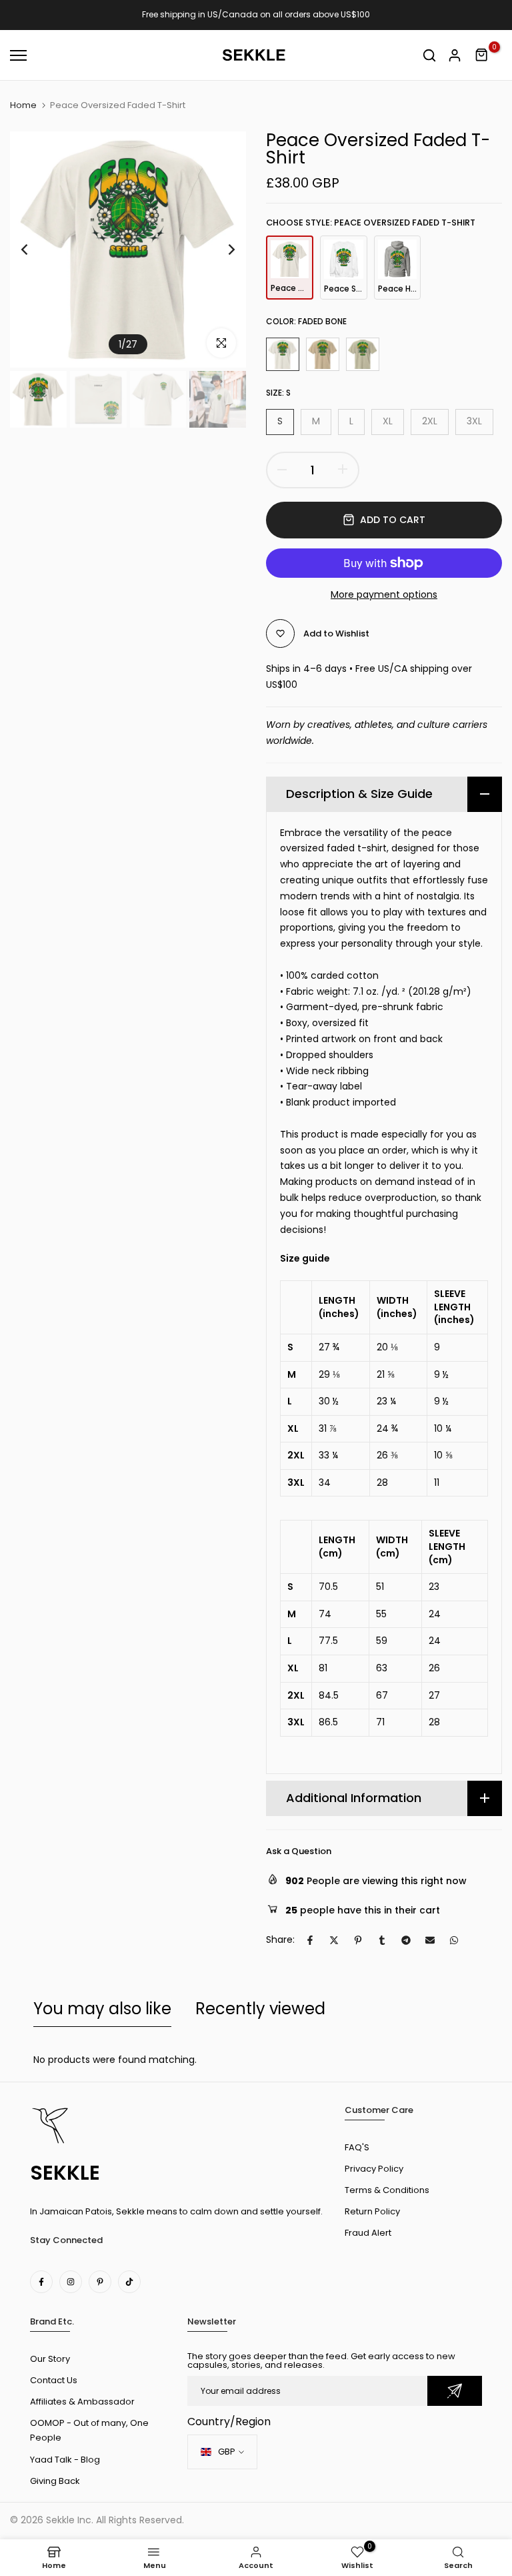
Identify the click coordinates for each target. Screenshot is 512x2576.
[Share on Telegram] (406, 1940)
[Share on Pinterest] (358, 1940)
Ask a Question (299, 1851)
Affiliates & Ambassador (82, 2402)
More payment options (384, 594)
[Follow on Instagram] (71, 2282)
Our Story (50, 2359)
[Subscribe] (455, 2391)
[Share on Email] (430, 1940)
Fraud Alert (368, 2233)
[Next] (221, 250)
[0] (482, 55)
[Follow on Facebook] (41, 2282)
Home (23, 105)
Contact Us (54, 2380)
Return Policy (372, 2211)
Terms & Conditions (387, 2190)
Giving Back (55, 2481)
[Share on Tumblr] (382, 1940)
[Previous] (35, 250)
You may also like (102, 2009)
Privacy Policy (374, 2169)
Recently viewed (260, 2009)
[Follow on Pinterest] (100, 2282)
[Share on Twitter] (334, 1940)
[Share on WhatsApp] (454, 1940)
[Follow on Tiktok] (129, 2282)
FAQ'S (357, 2147)
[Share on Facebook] (310, 1940)
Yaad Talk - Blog (65, 2460)
